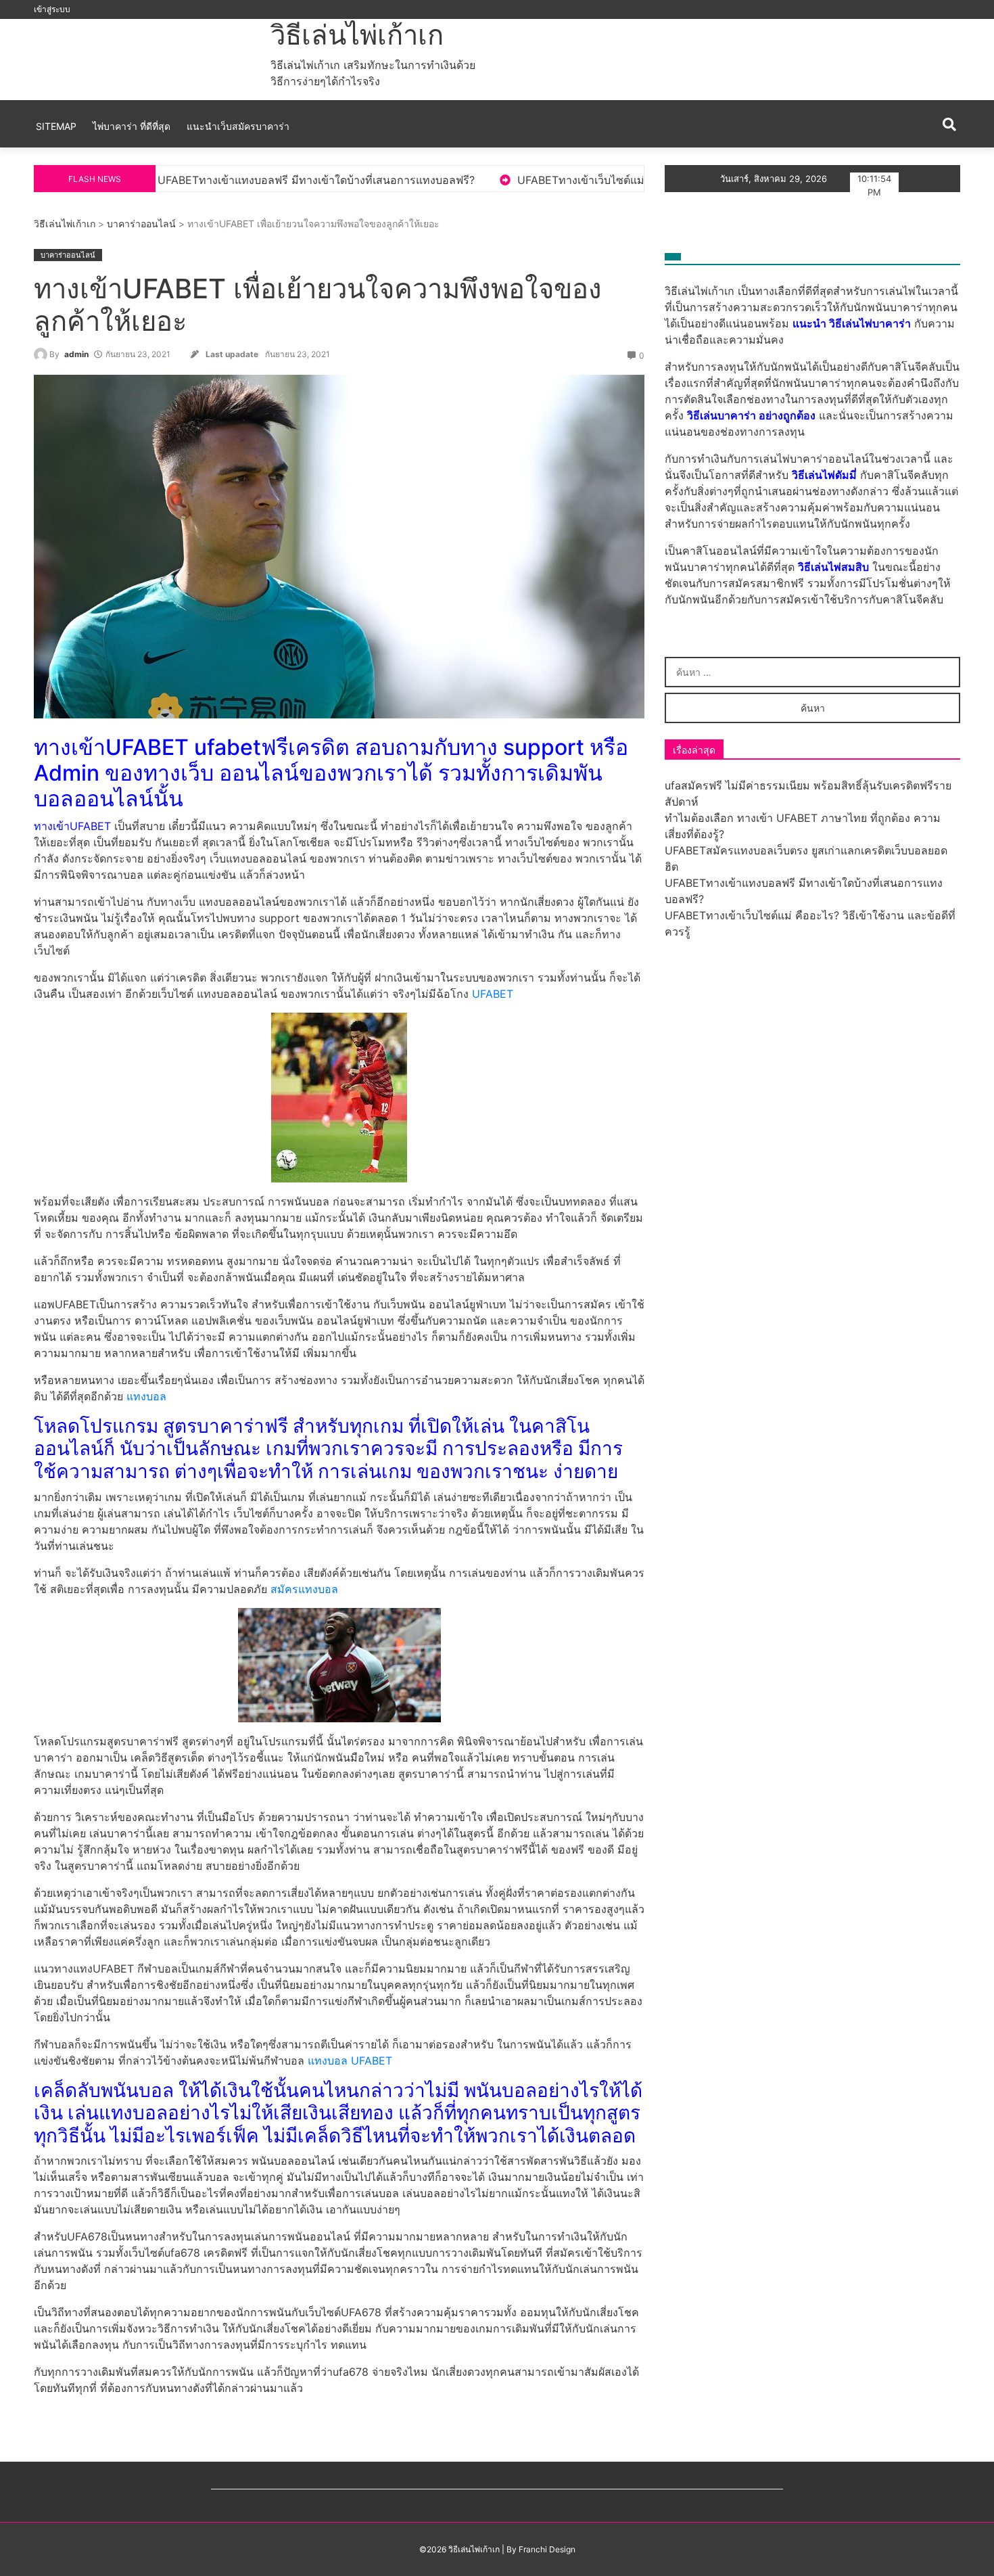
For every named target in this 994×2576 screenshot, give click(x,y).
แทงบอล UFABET (350, 2061)
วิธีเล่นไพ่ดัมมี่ (824, 475)
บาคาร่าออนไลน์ (141, 224)
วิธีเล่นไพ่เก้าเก (357, 35)
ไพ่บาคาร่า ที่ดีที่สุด (132, 126)
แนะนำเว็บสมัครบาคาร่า (238, 126)
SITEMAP (56, 126)
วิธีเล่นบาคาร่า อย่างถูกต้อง (751, 415)
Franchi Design (547, 2549)
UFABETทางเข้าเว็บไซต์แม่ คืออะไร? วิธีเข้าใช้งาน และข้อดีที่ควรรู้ (505, 180)
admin (76, 354)
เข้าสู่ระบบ (52, 9)
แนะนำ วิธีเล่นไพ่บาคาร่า (852, 323)
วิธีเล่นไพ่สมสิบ (833, 567)
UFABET (493, 994)
